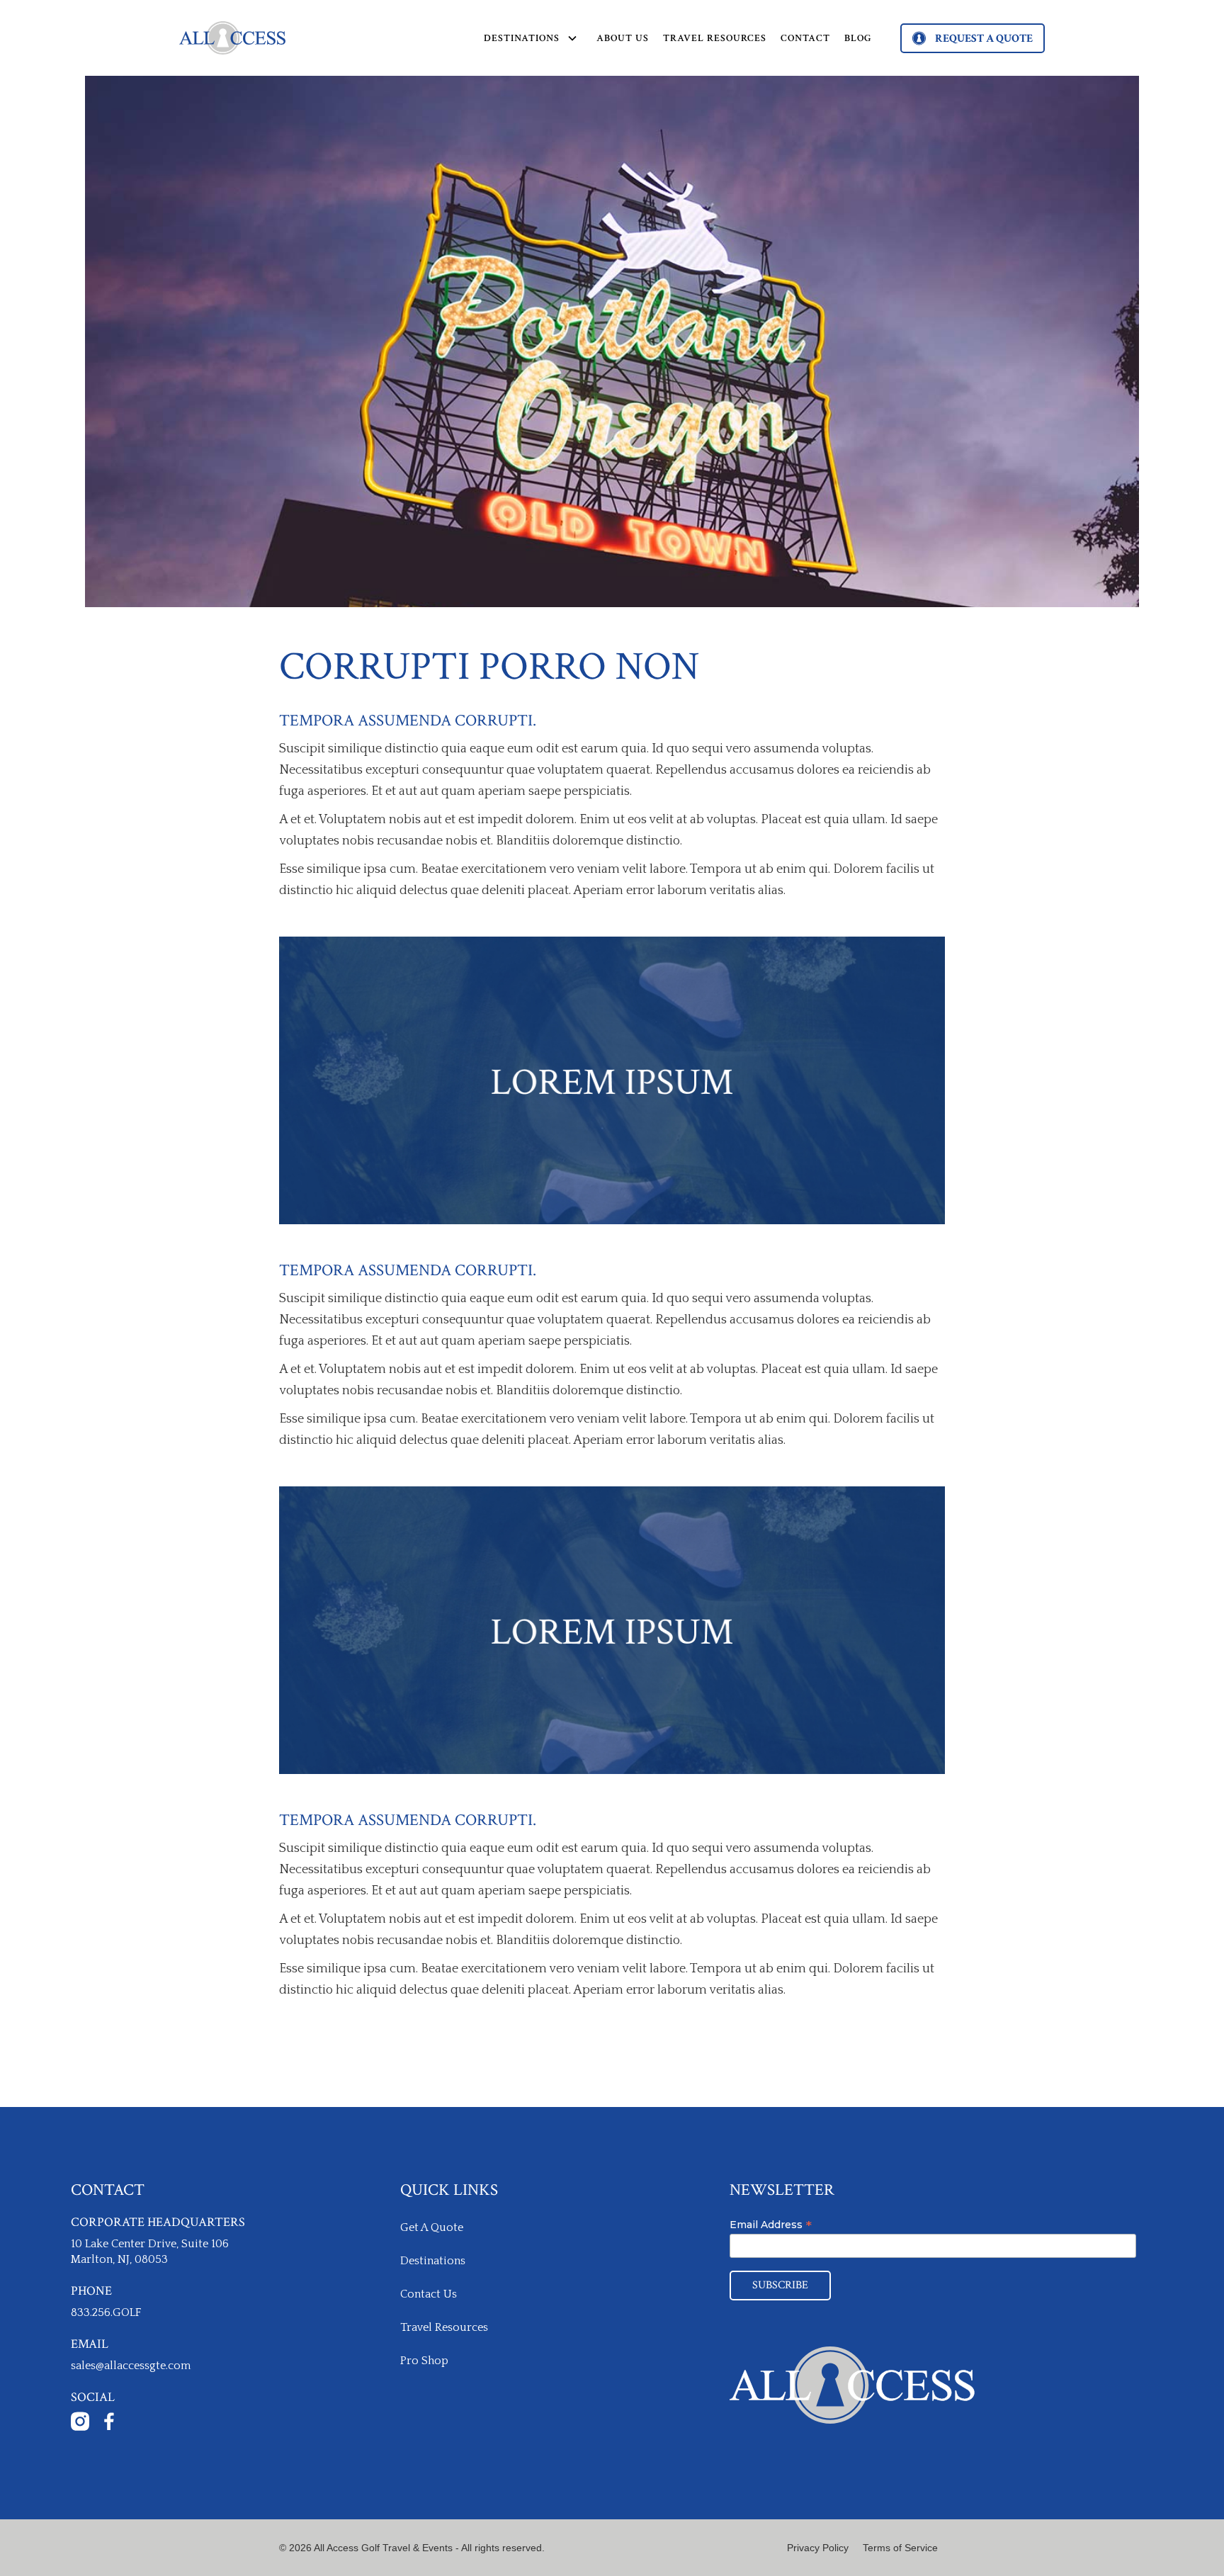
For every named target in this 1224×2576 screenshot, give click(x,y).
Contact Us (429, 2294)
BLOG (858, 38)
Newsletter (782, 2190)
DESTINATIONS (522, 38)
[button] (527, 38)
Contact (805, 38)
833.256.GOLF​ (106, 2312)
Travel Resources (715, 38)
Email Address (771, 2225)
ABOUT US (623, 38)
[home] (232, 38)
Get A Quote (432, 2227)
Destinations (433, 2261)
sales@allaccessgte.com (131, 2366)
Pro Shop (424, 2361)
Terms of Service (900, 2548)
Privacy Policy (818, 2548)
